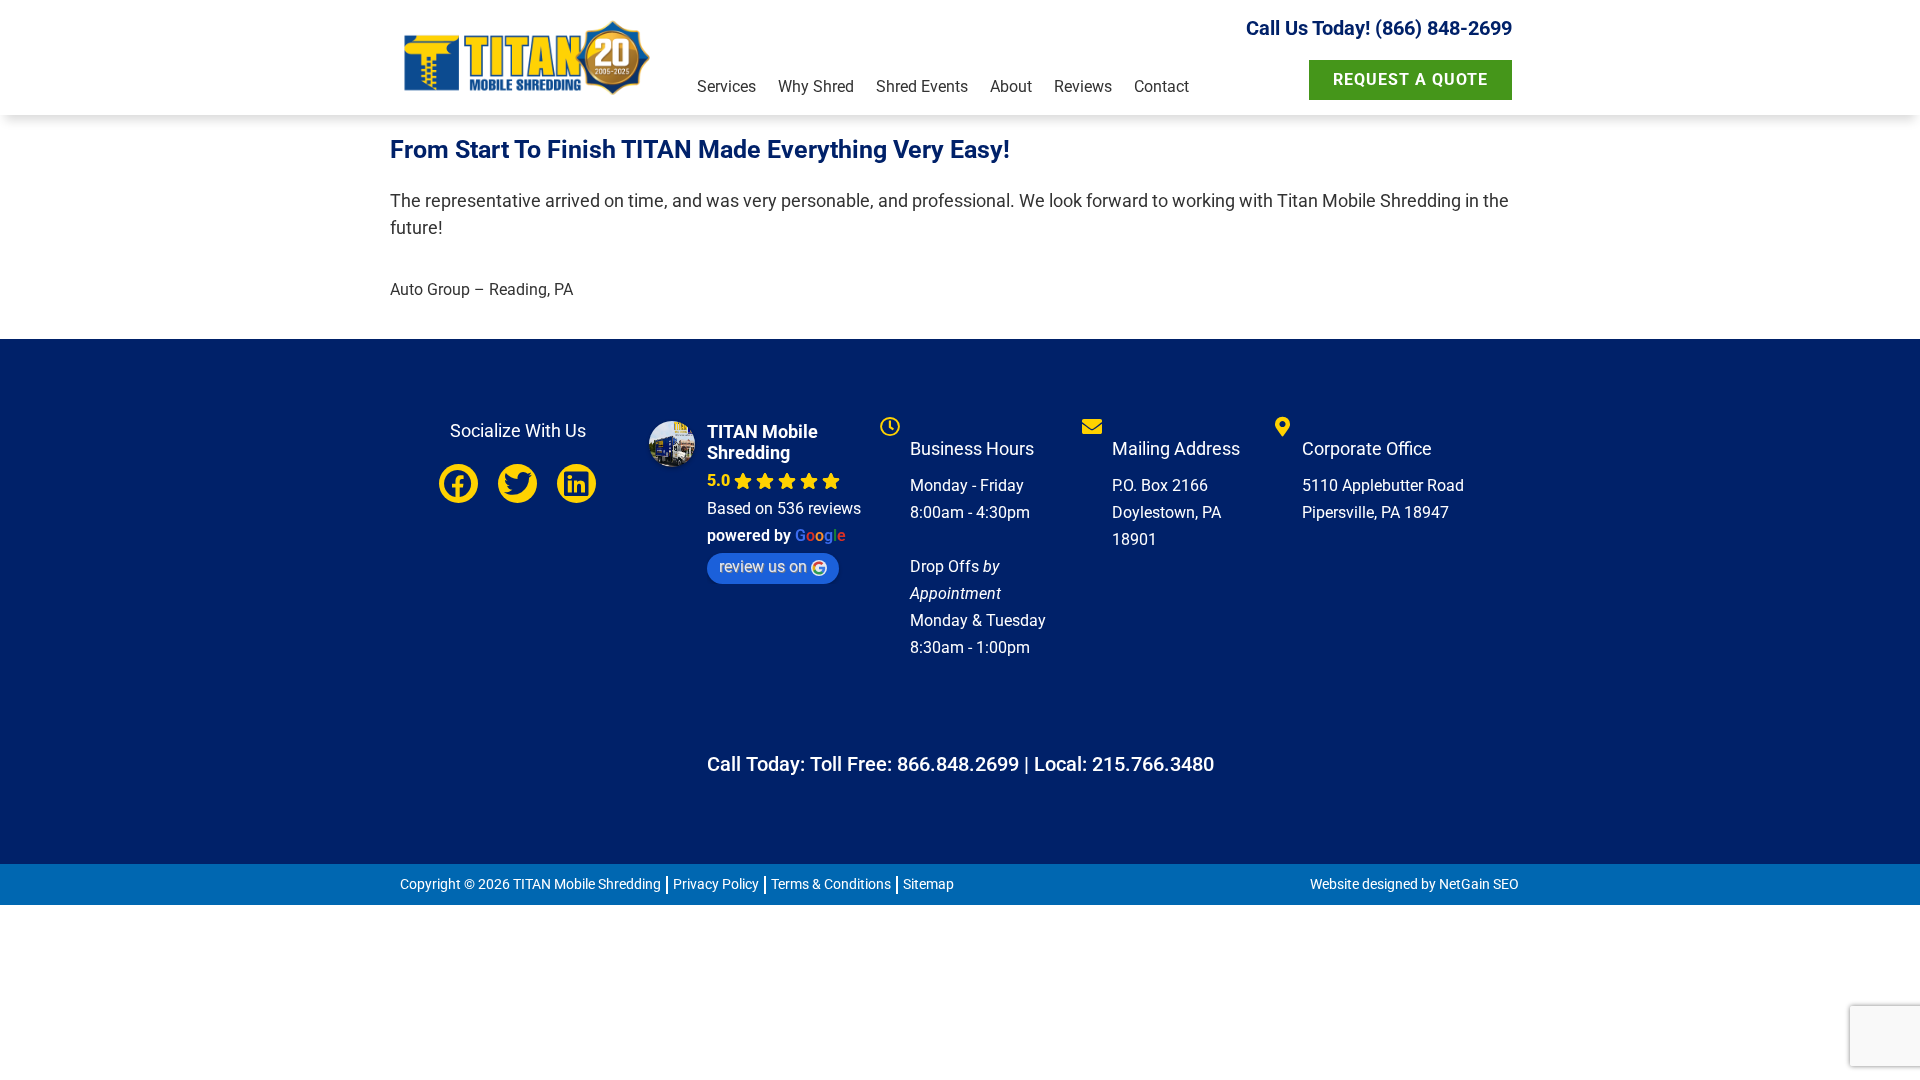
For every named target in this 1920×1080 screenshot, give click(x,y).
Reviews (1083, 86)
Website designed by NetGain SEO (1414, 884)
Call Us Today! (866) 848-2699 (1379, 28)
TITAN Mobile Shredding (762, 442)
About (1011, 86)
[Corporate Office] (1282, 427)
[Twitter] (517, 483)
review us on (763, 566)
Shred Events (922, 86)
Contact (1161, 86)
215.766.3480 (1153, 764)
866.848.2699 (958, 764)
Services (726, 86)
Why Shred (816, 86)
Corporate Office (1367, 448)
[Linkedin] (576, 483)
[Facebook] (458, 483)
